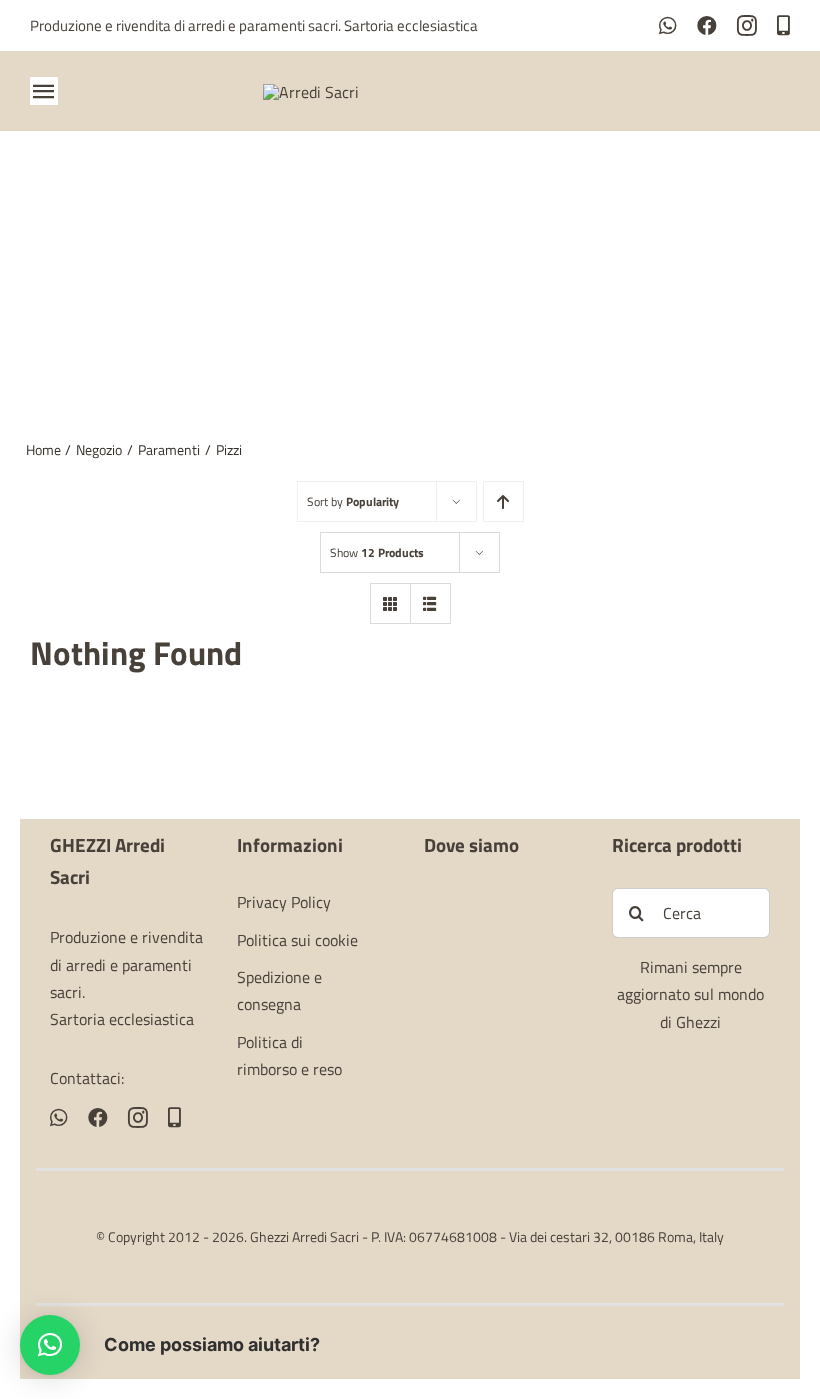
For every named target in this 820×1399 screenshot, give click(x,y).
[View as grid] (390, 603)
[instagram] (747, 26)
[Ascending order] (503, 501)
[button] (50, 1345)
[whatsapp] (668, 26)
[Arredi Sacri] (311, 92)
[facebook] (707, 26)
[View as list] (430, 603)
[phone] (783, 26)
